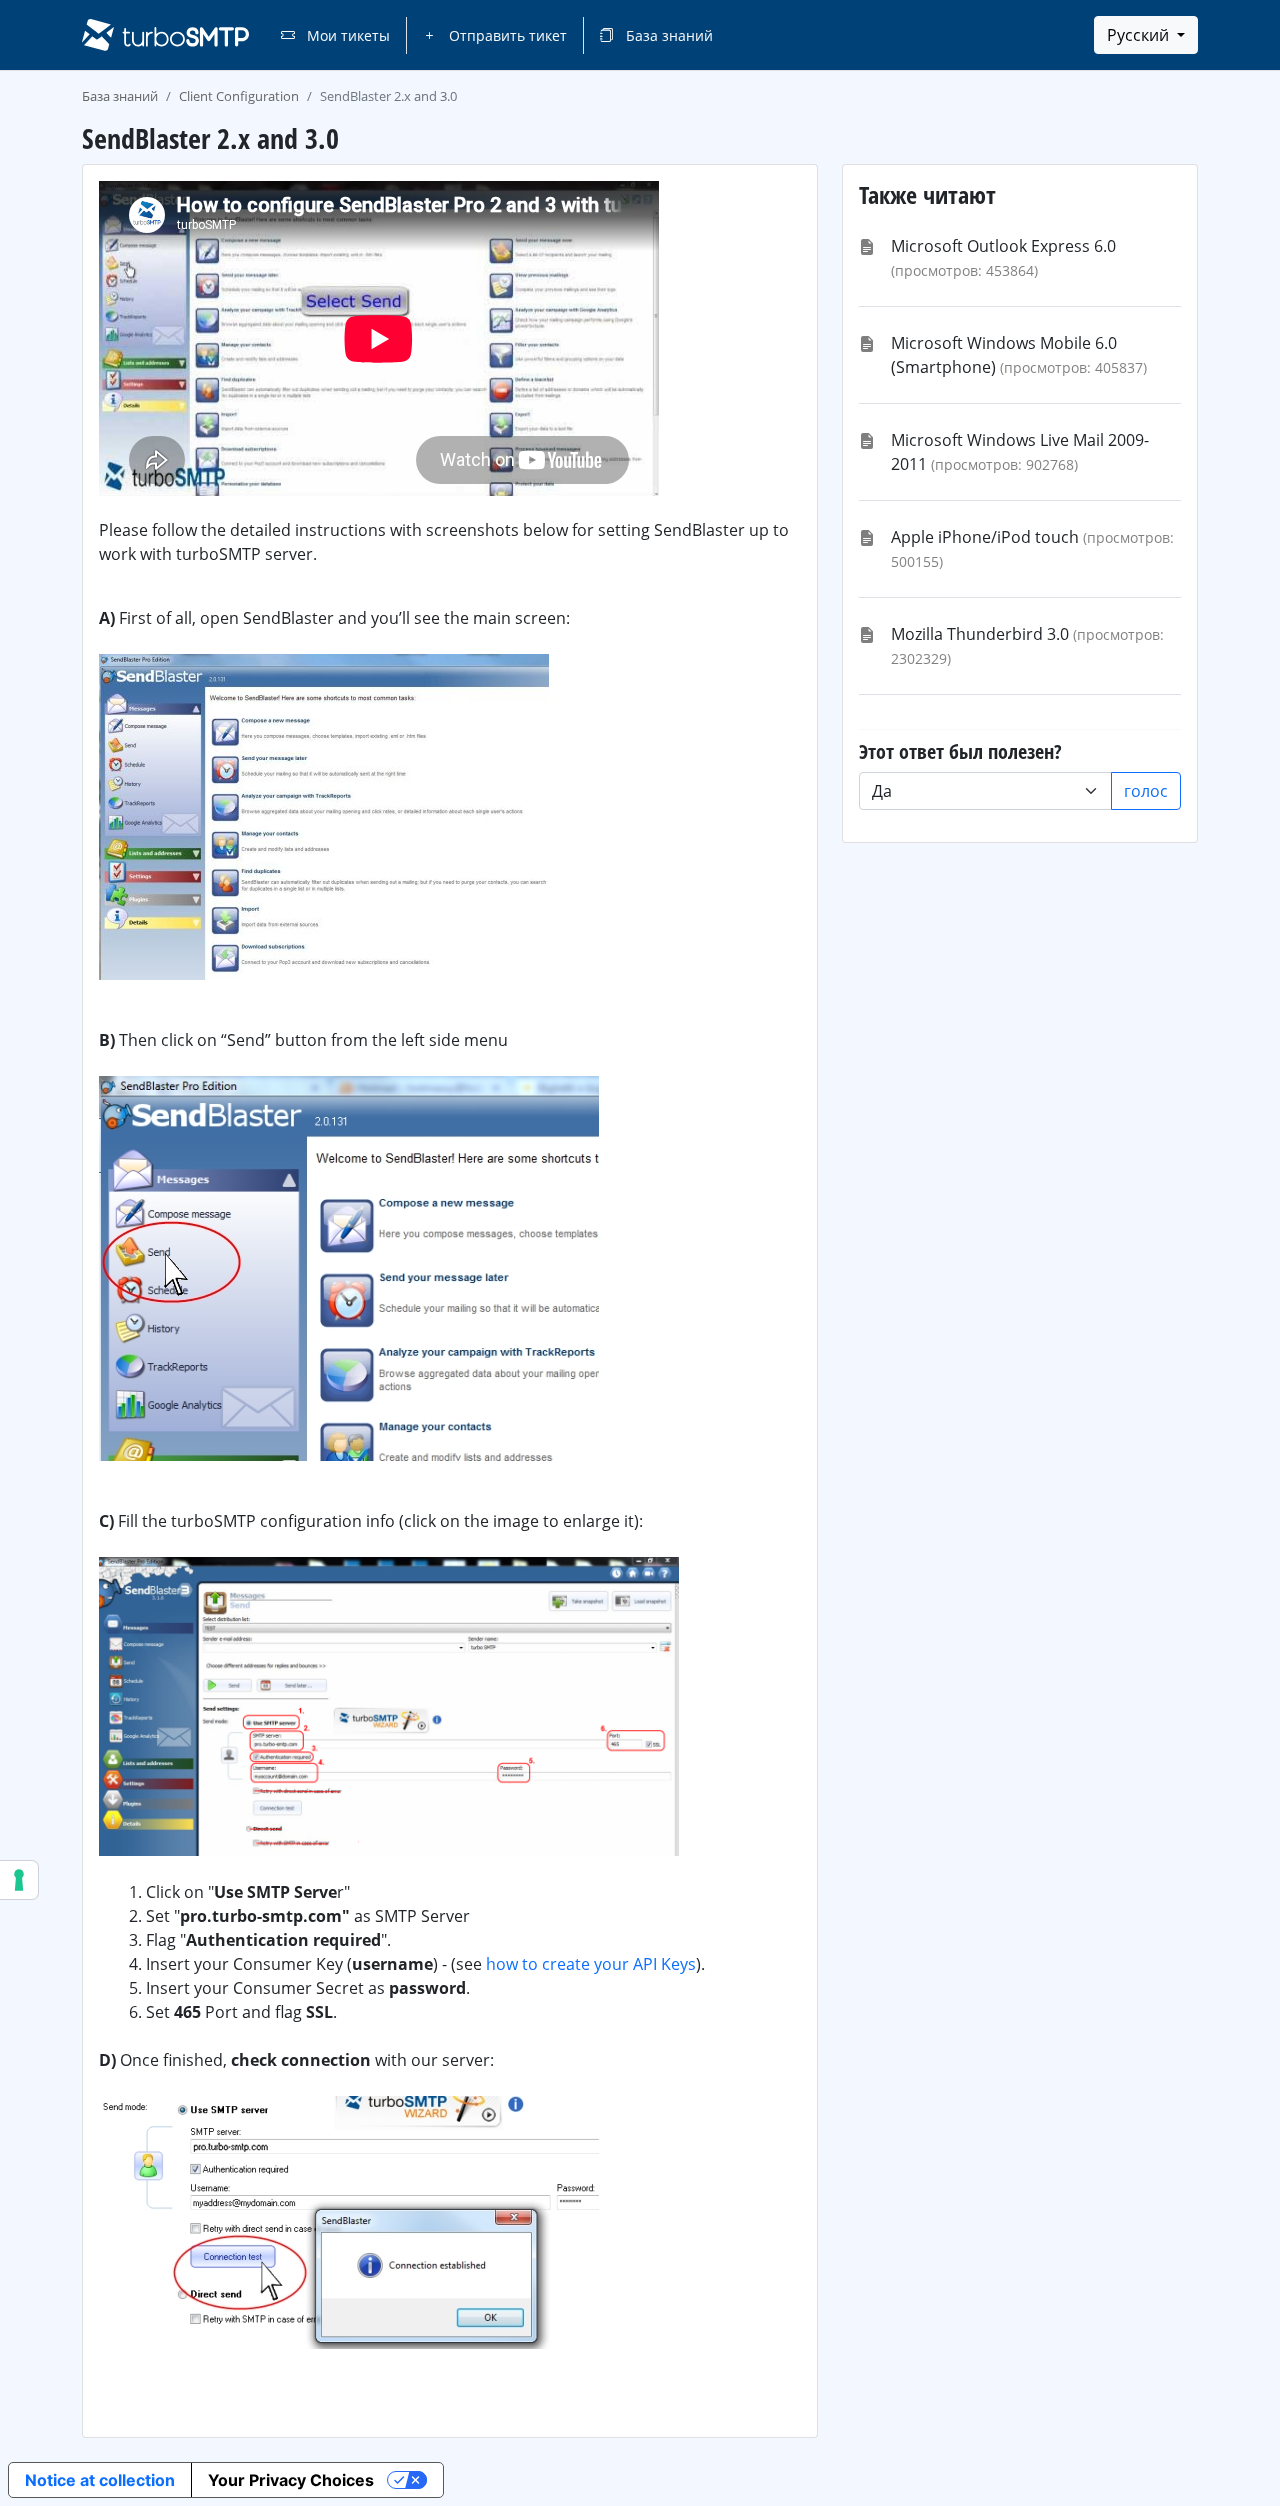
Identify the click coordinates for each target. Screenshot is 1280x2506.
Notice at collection (100, 2480)
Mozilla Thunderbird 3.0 (980, 634)
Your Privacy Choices (291, 2480)
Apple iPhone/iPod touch (985, 537)
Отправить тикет (506, 35)
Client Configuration (239, 96)
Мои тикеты (346, 35)
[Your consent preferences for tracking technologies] (19, 1880)
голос (1146, 791)
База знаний (667, 35)
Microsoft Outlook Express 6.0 (1003, 246)
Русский (1140, 35)
